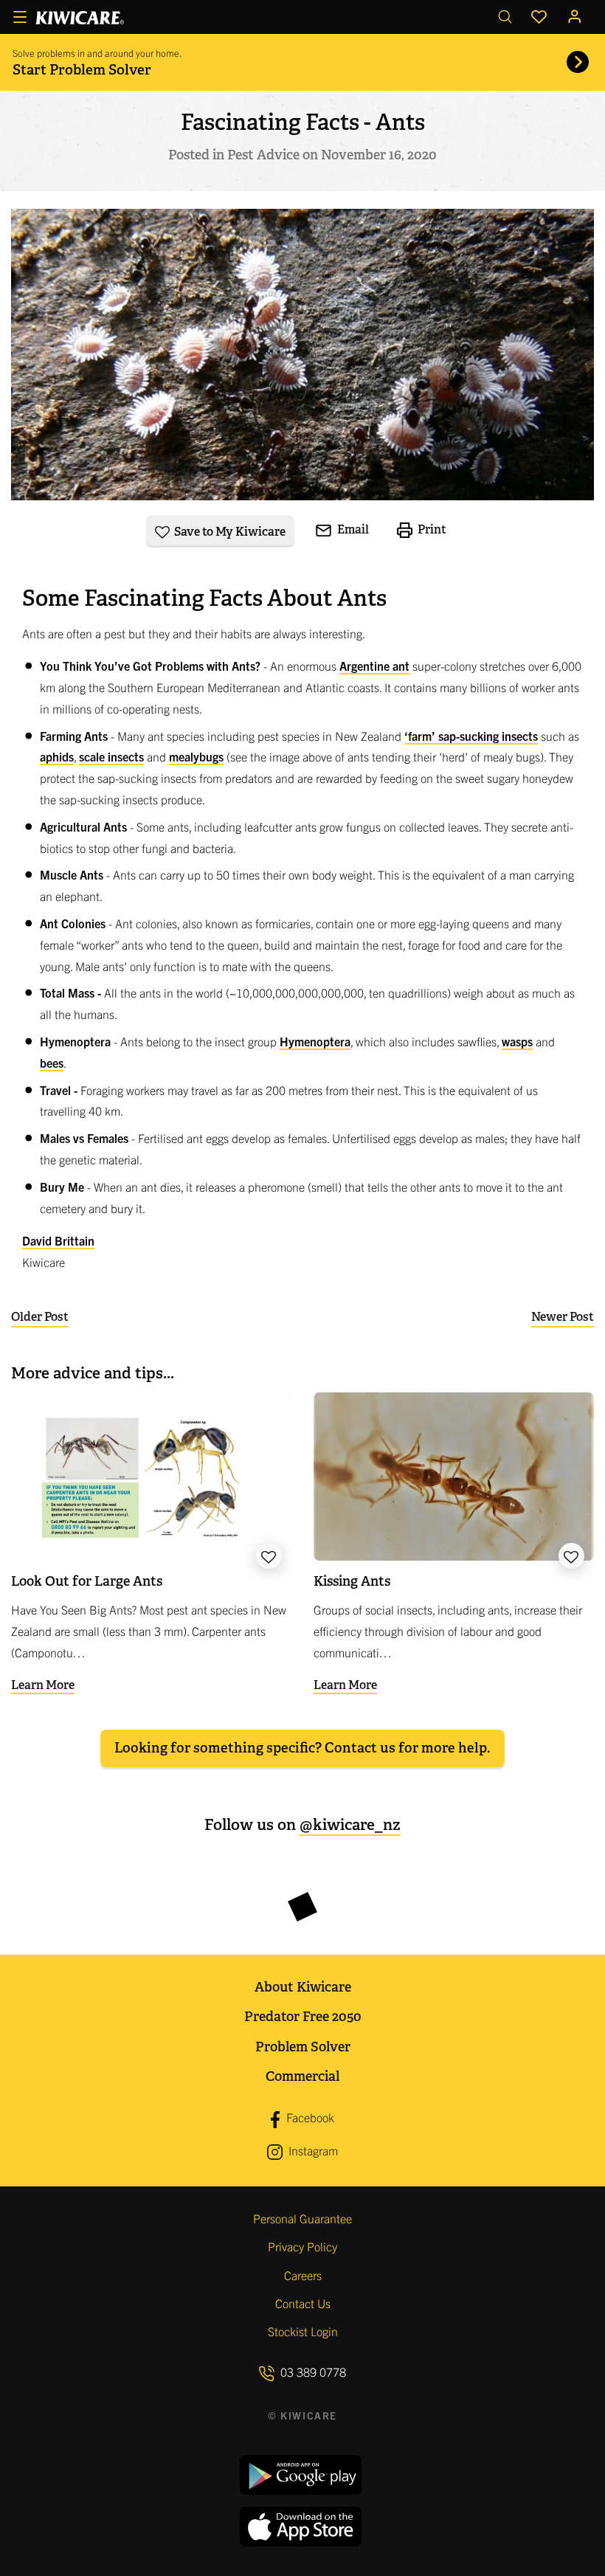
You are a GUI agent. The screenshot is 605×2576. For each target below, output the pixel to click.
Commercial (302, 2076)
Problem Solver (303, 2047)
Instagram (312, 2150)
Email (352, 529)
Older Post (40, 1317)
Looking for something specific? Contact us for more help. (302, 1748)
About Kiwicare (303, 1987)
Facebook (309, 2118)
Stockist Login (303, 2331)
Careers (303, 2275)
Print (431, 529)
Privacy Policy (302, 2246)
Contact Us (303, 2303)
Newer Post (563, 1317)
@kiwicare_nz (350, 1824)
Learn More (43, 1685)
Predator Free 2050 (303, 2016)
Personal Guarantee (302, 2218)
